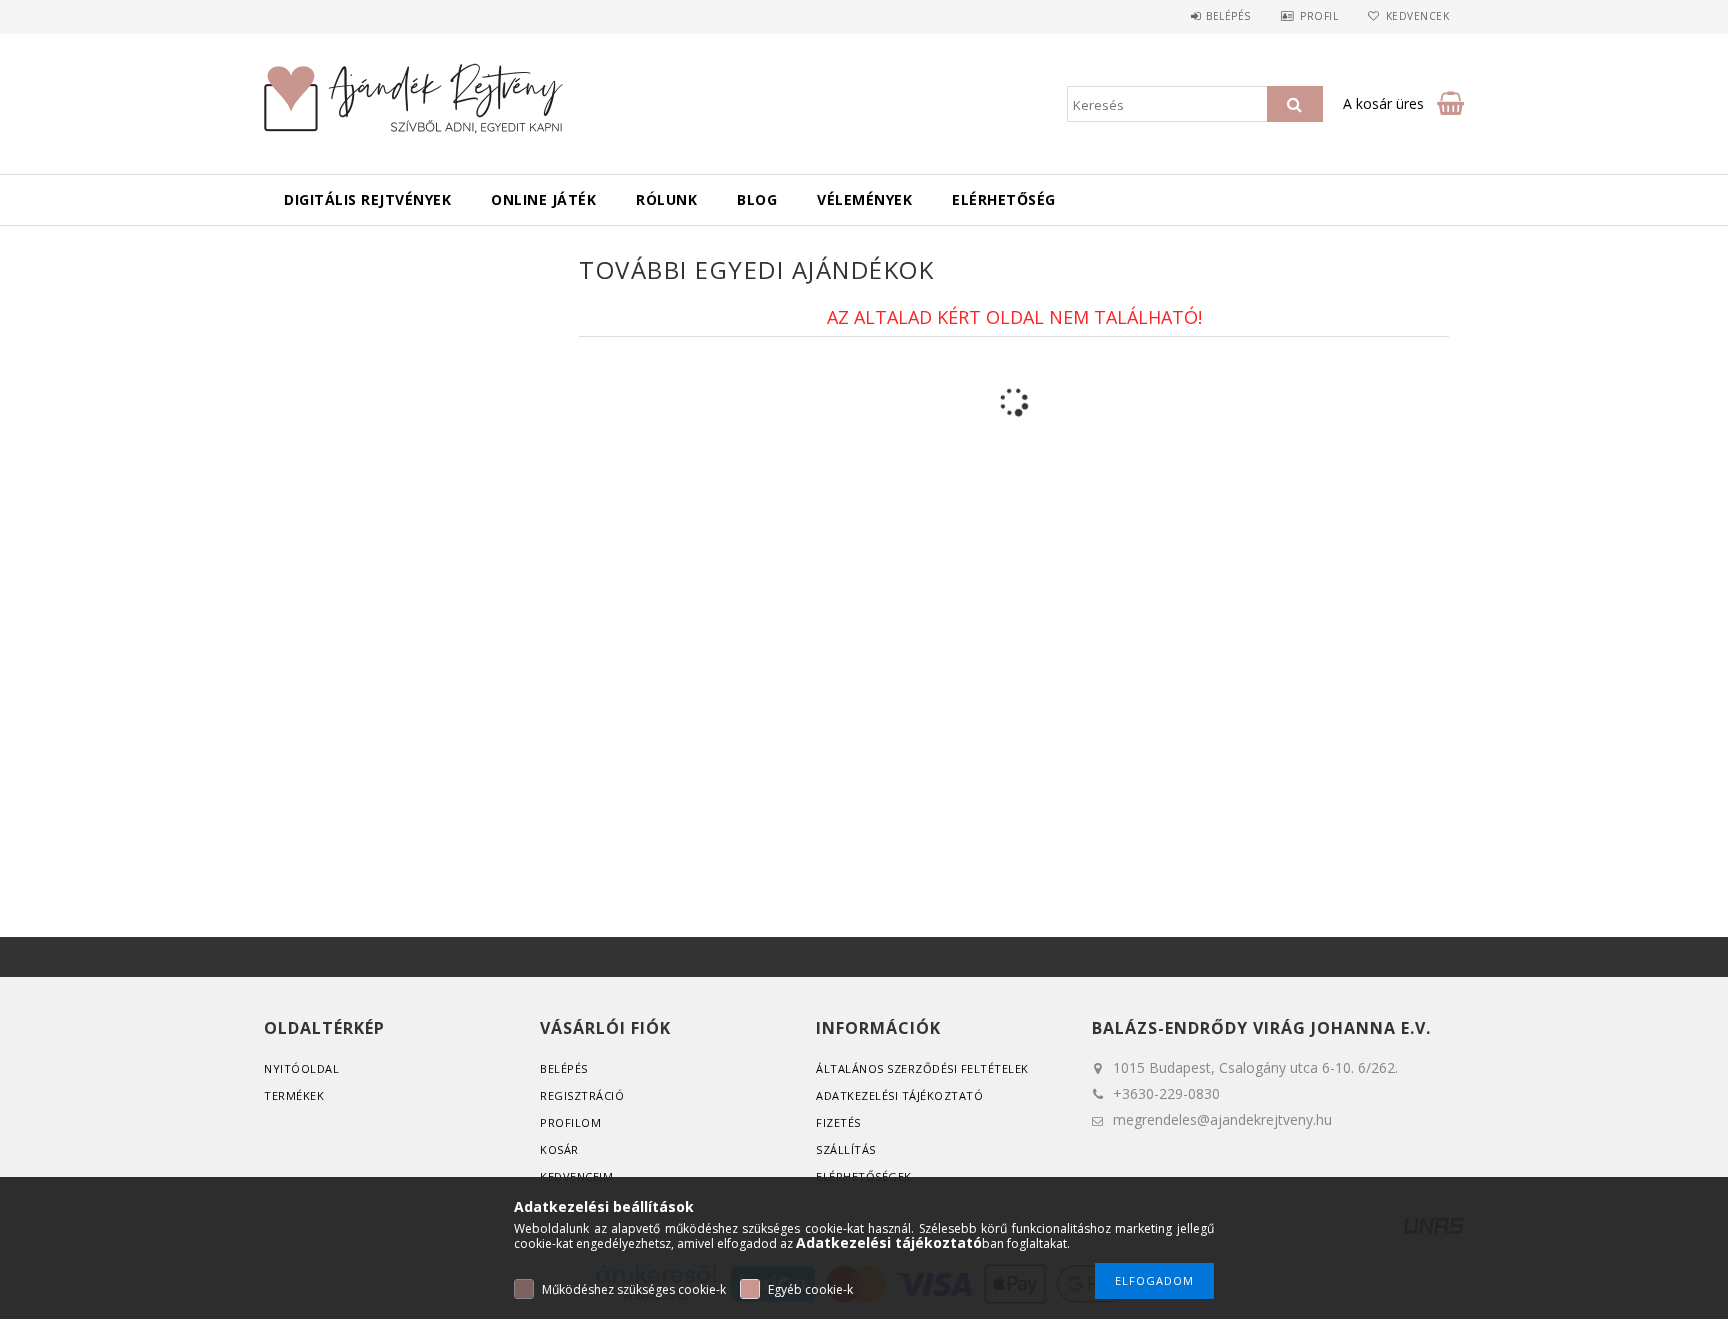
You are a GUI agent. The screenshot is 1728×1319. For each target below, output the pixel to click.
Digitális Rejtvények (367, 199)
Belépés (1228, 16)
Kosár (559, 1149)
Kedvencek (1417, 16)
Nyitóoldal (301, 1068)
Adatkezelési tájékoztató (899, 1095)
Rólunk (666, 199)
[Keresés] (1295, 104)
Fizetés (838, 1122)
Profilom (570, 1122)
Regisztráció (582, 1095)
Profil (1319, 16)
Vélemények (864, 199)
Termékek (294, 1095)
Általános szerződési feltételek (922, 1068)
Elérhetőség (1004, 199)
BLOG (757, 199)
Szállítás (846, 1149)
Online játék (543, 199)
